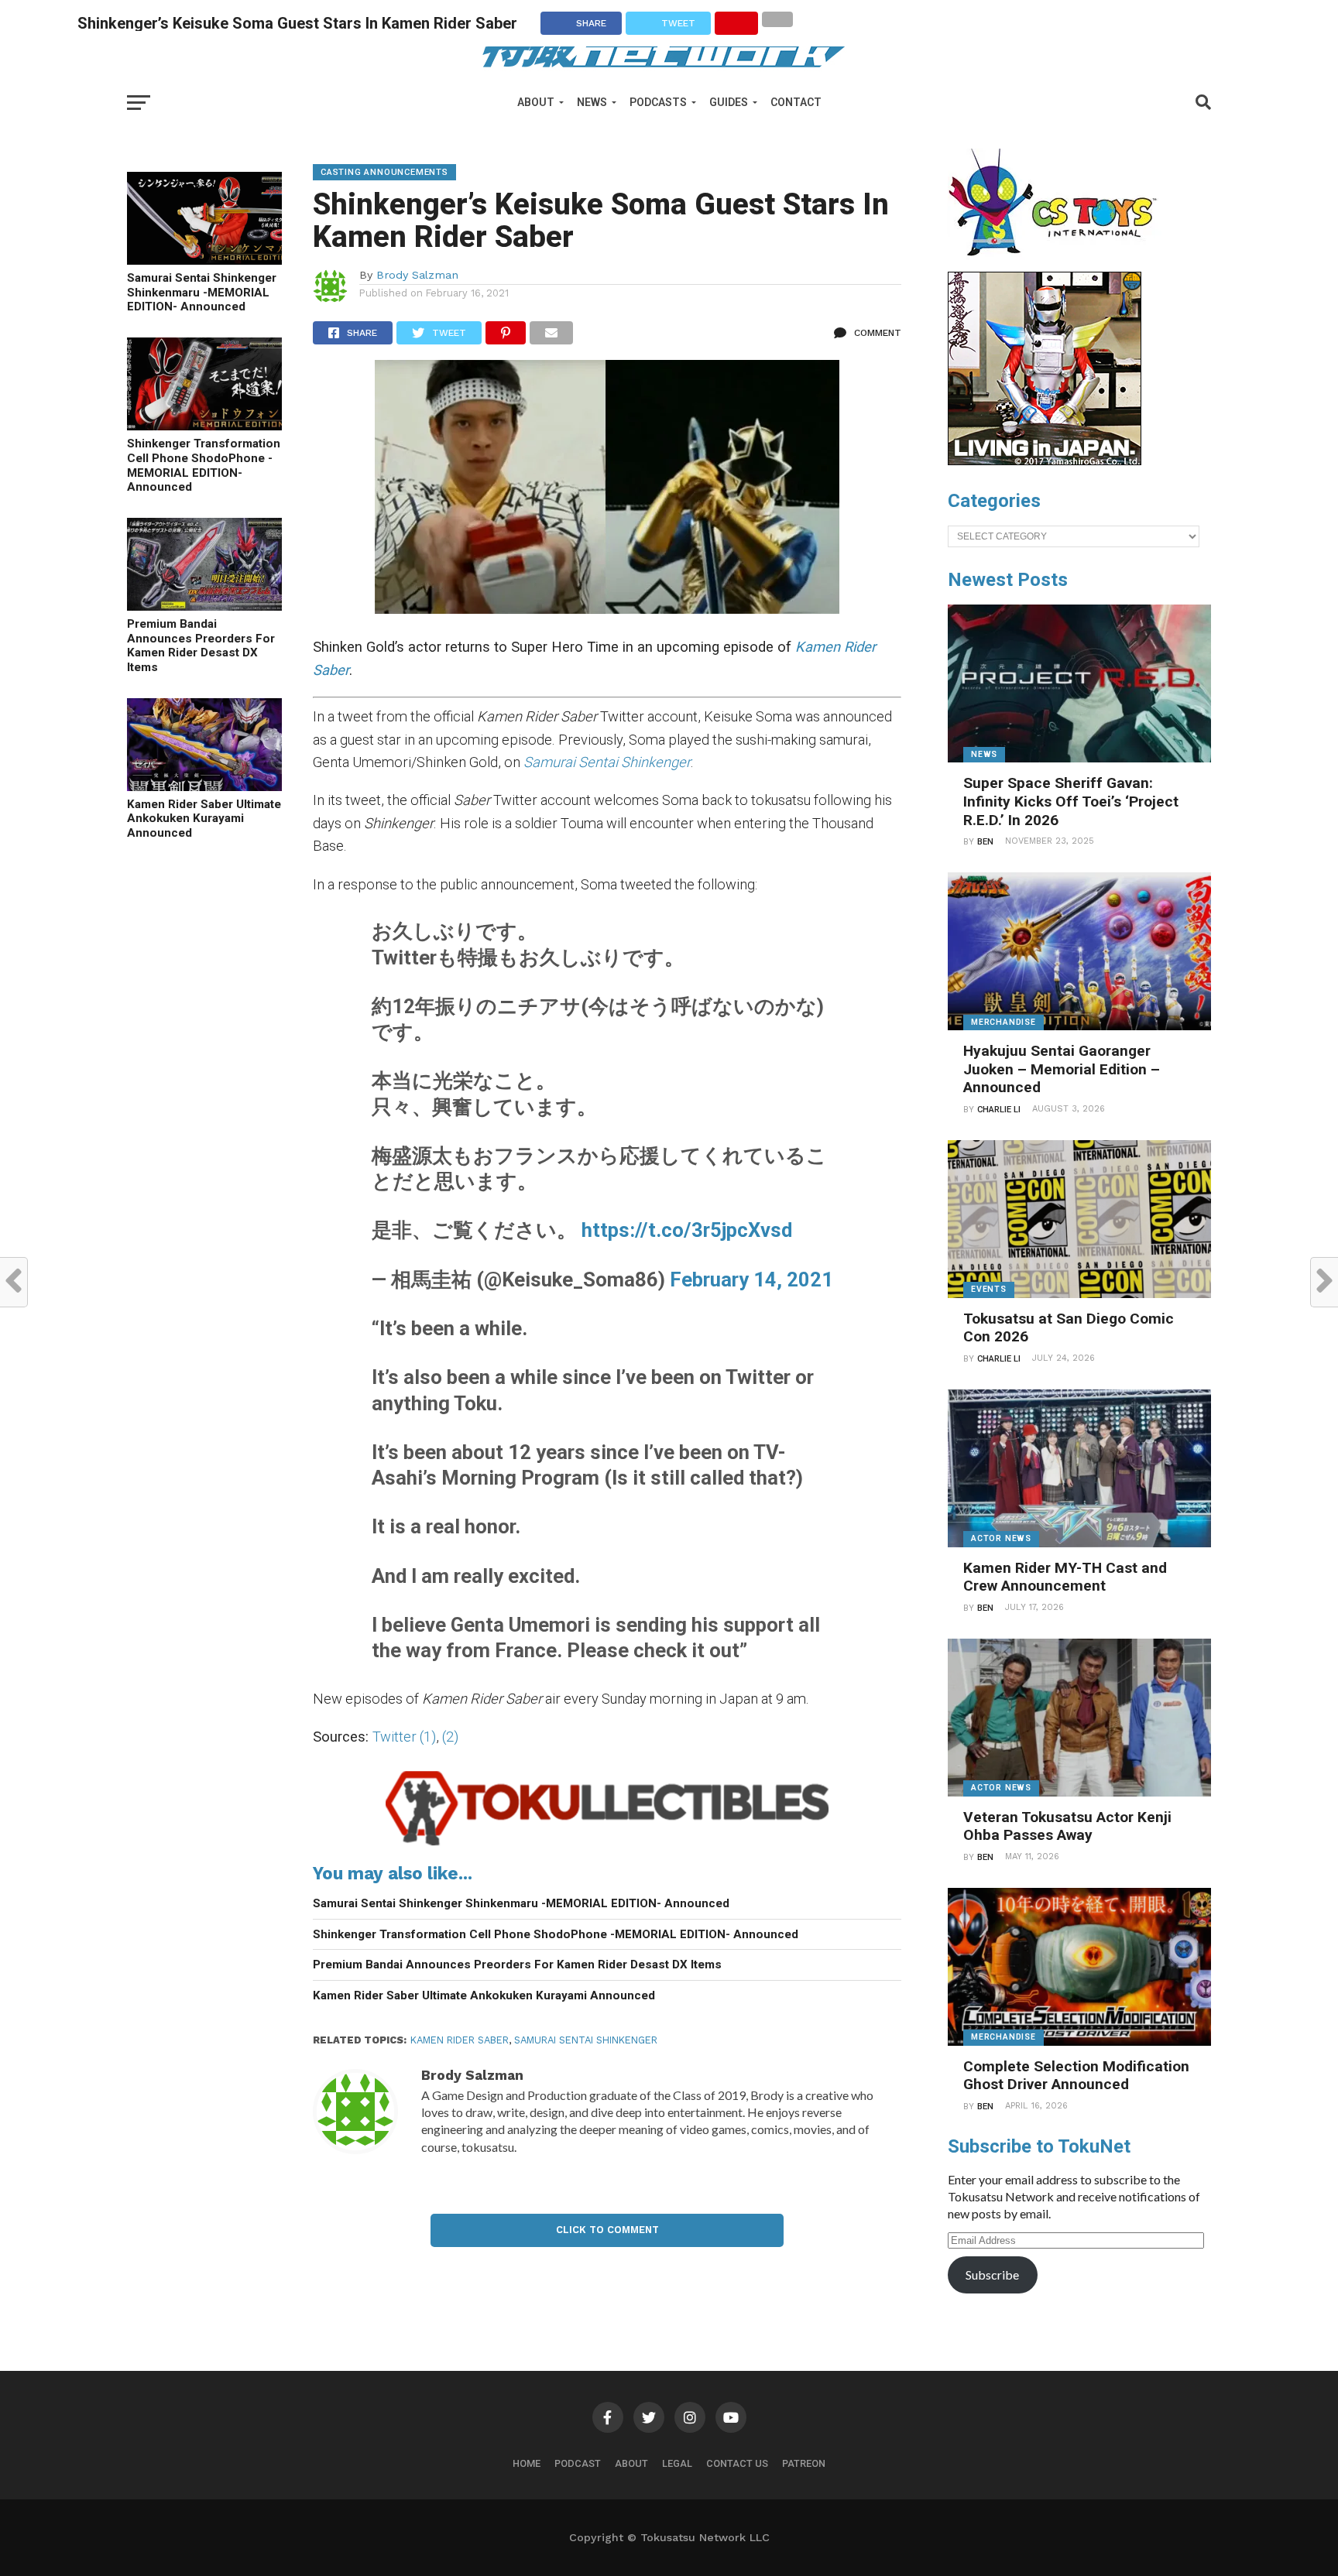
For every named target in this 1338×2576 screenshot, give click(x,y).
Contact (796, 102)
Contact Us (737, 2463)
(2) (450, 1737)
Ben (985, 842)
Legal (677, 2463)
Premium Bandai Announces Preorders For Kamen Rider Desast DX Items (201, 646)
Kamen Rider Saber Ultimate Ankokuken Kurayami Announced (204, 819)
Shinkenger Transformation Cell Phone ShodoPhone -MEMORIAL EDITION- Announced (204, 465)
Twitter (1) (404, 1737)
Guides (729, 102)
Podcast (578, 2463)
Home (527, 2463)
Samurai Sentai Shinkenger (586, 2040)
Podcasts (658, 102)
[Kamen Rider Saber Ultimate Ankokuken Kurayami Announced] (204, 786)
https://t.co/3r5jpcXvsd (687, 1230)
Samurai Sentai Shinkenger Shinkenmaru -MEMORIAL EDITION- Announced (202, 292)
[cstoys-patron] (1058, 264)
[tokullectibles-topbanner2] (607, 1846)
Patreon (804, 2463)
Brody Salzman (417, 275)
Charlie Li (999, 1110)
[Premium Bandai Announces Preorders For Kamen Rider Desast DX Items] (204, 606)
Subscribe (992, 2275)
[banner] (1045, 461)
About (536, 102)
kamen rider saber (460, 2040)
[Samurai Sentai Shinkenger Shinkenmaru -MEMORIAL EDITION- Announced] (204, 260)
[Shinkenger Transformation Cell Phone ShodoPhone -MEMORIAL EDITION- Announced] (204, 425)
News (592, 102)
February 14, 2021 (751, 1279)
